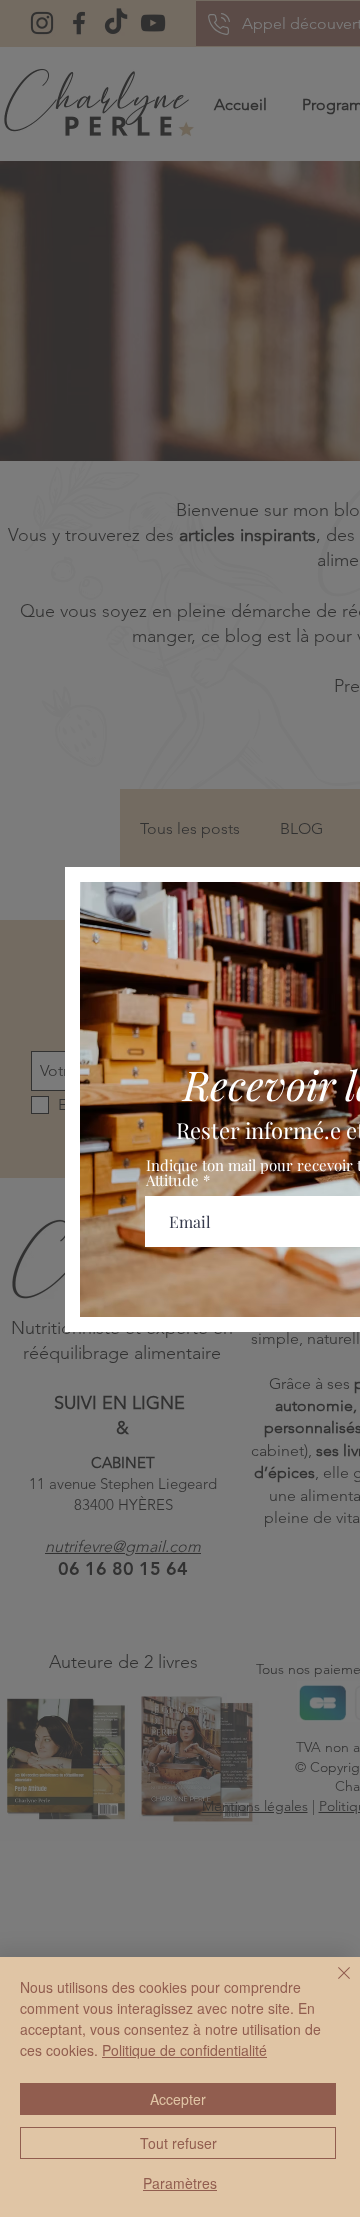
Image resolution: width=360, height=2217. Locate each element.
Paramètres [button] (180, 2183)
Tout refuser (178, 2143)
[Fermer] (332, 1985)
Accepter (178, 2099)
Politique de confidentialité (184, 2050)
